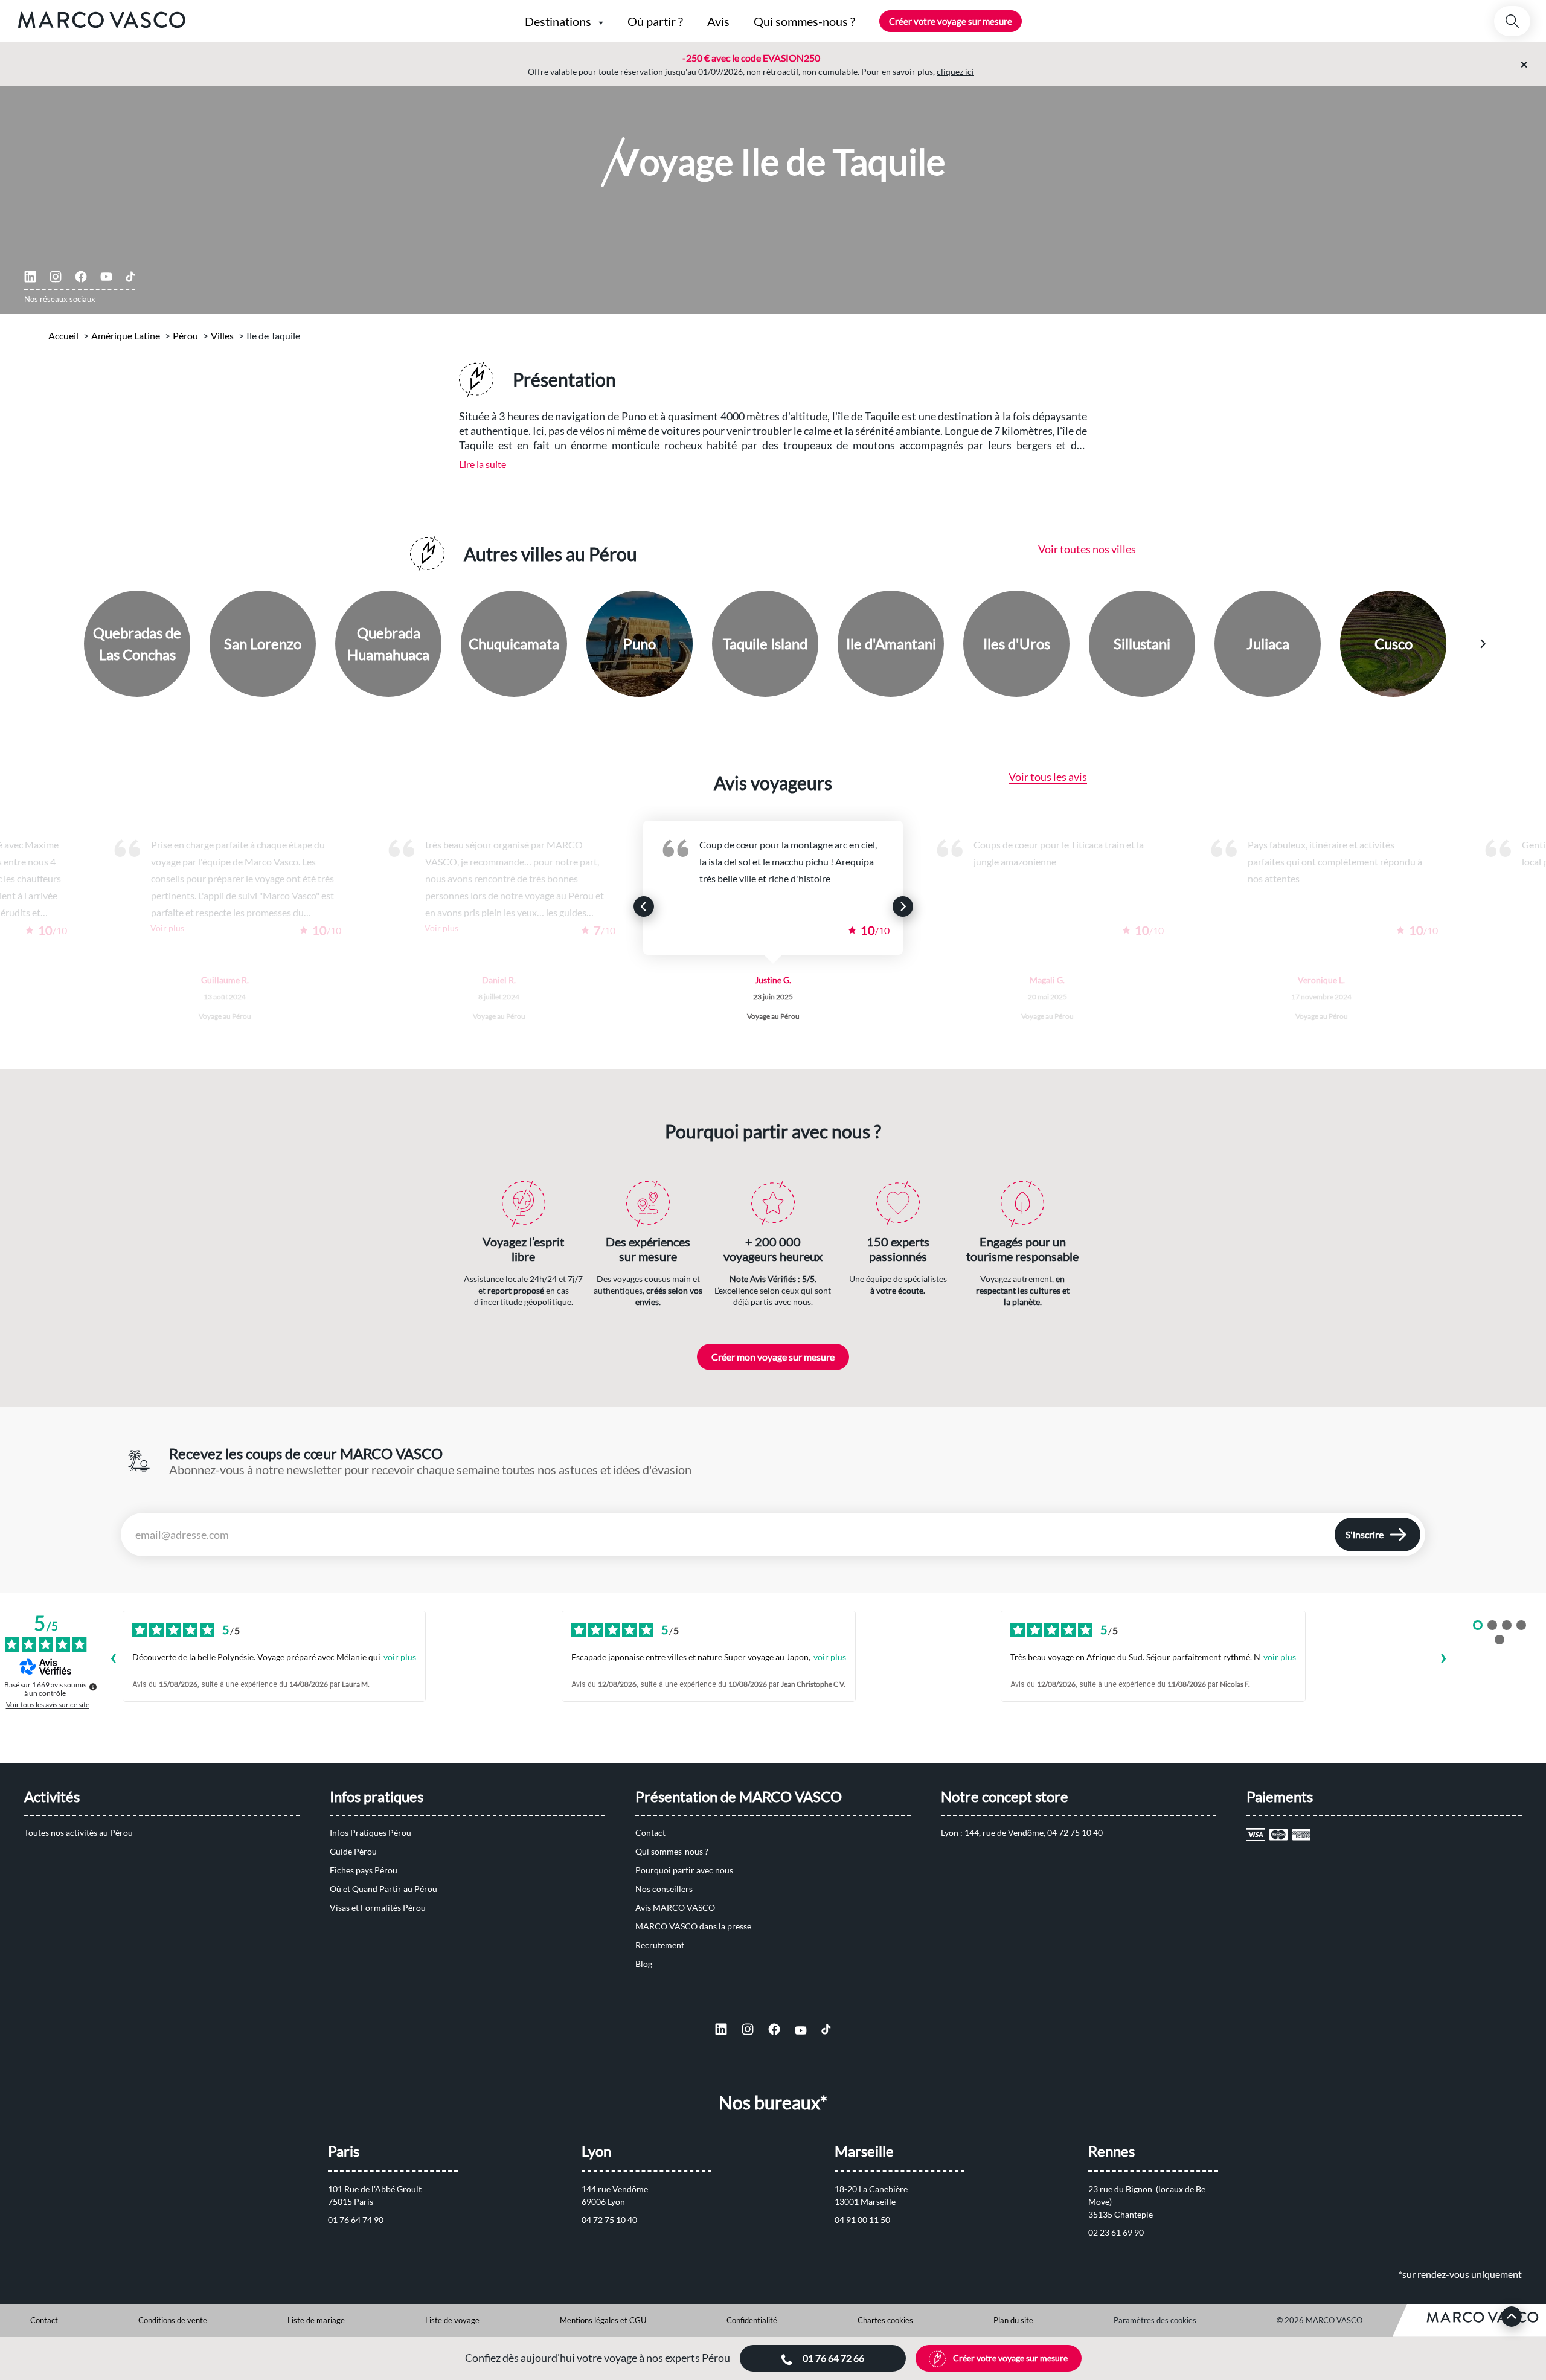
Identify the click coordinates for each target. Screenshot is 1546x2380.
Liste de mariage (316, 2320)
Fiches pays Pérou (364, 1870)
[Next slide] (1483, 644)
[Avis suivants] (1443, 1660)
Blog (644, 1964)
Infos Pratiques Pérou (370, 1833)
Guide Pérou (353, 1851)
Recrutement (660, 1945)
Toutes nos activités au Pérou (79, 1833)
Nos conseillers (664, 1889)
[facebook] (81, 277)
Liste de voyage (452, 2320)
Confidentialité (752, 2320)
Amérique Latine (126, 335)
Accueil (63, 335)
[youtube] (106, 277)
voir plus (400, 1657)
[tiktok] (130, 277)
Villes (222, 335)
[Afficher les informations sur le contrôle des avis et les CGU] (93, 1687)
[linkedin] (30, 277)
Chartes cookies (885, 2320)
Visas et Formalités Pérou (378, 1907)
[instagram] (56, 277)
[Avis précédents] (113, 1660)
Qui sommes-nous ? (672, 1851)
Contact (650, 1833)
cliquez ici (955, 72)
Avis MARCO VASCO (675, 1907)
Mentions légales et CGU (603, 2320)
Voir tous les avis (1048, 777)
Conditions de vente (173, 2320)
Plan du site (1013, 2320)
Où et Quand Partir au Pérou (383, 1889)
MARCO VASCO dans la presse (693, 1926)
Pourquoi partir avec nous (684, 1870)
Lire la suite (483, 464)
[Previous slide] (64, 644)
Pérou (185, 335)
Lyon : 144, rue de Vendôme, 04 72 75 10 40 (1022, 1833)
